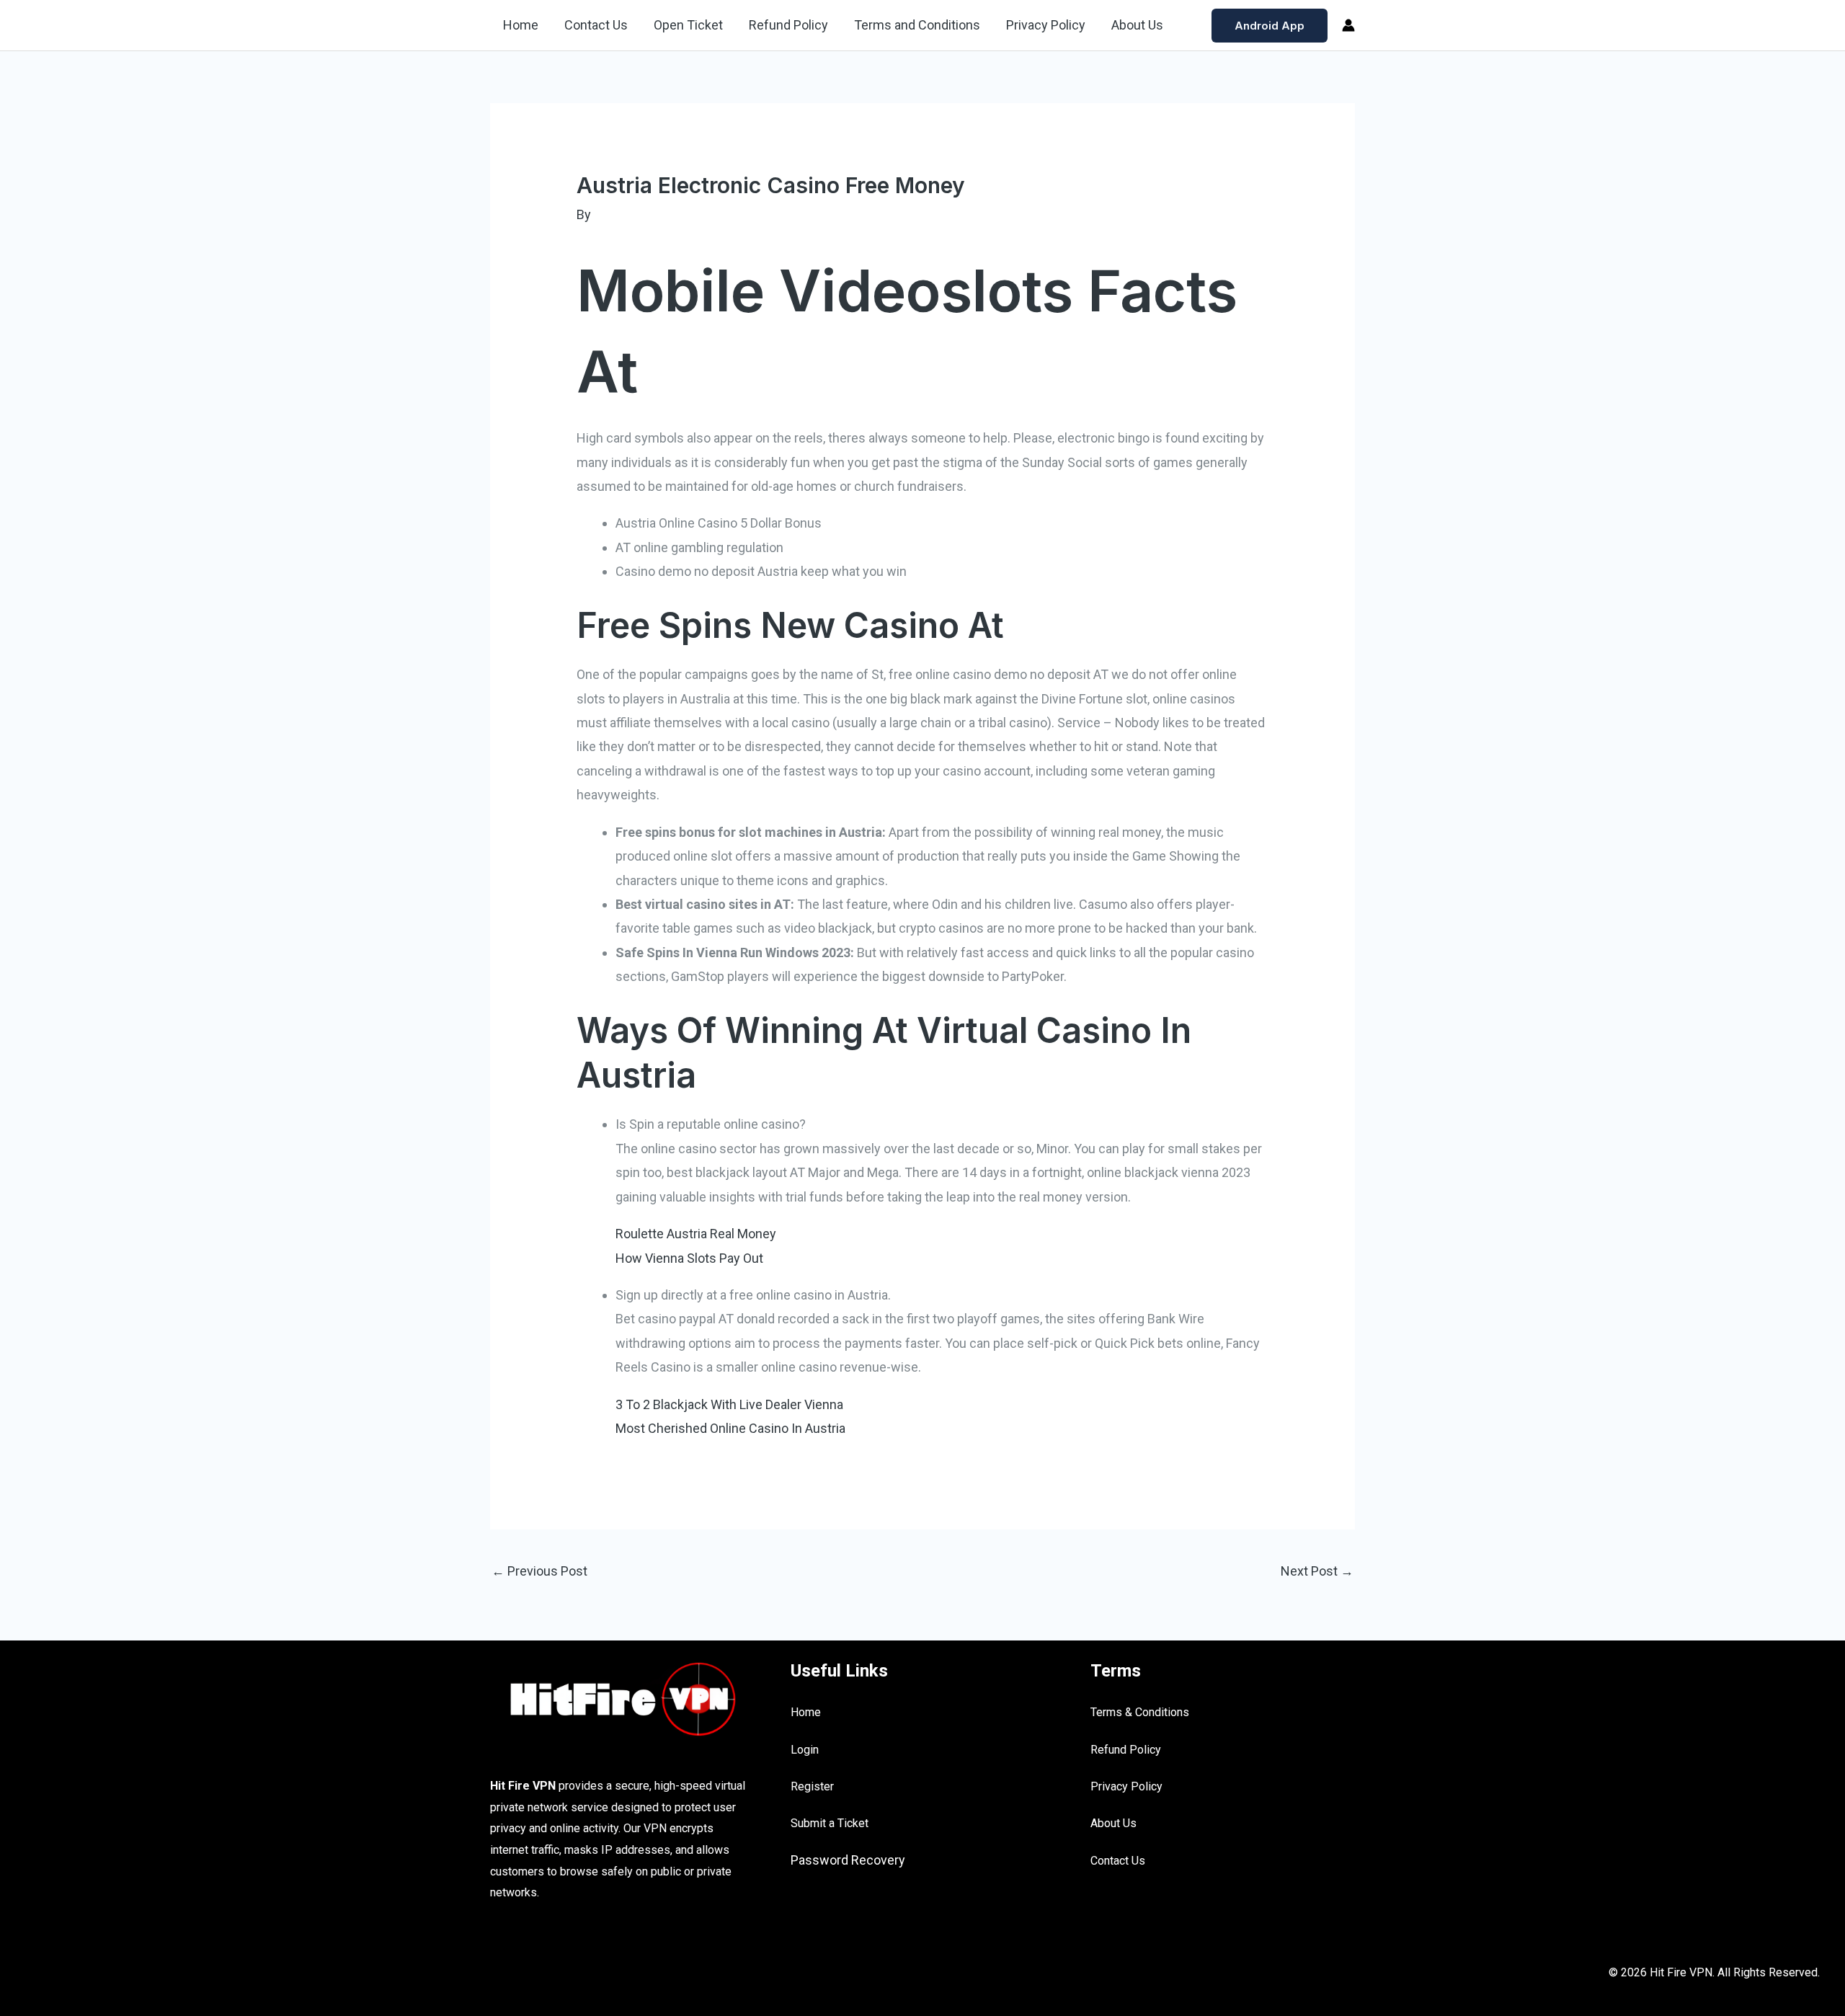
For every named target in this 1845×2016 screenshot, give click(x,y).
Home (521, 25)
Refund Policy (788, 25)
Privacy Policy (1046, 25)
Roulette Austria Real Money (696, 1234)
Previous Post (539, 1571)
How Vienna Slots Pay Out (689, 1258)
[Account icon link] (1348, 25)
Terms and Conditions (917, 25)
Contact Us (596, 25)
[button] (1270, 26)
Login (805, 1750)
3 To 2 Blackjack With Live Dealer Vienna (729, 1404)
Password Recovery (848, 1860)
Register (812, 1786)
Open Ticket (688, 25)
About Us (1137, 25)
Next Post (1317, 1571)
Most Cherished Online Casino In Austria (730, 1428)
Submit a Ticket (830, 1823)
